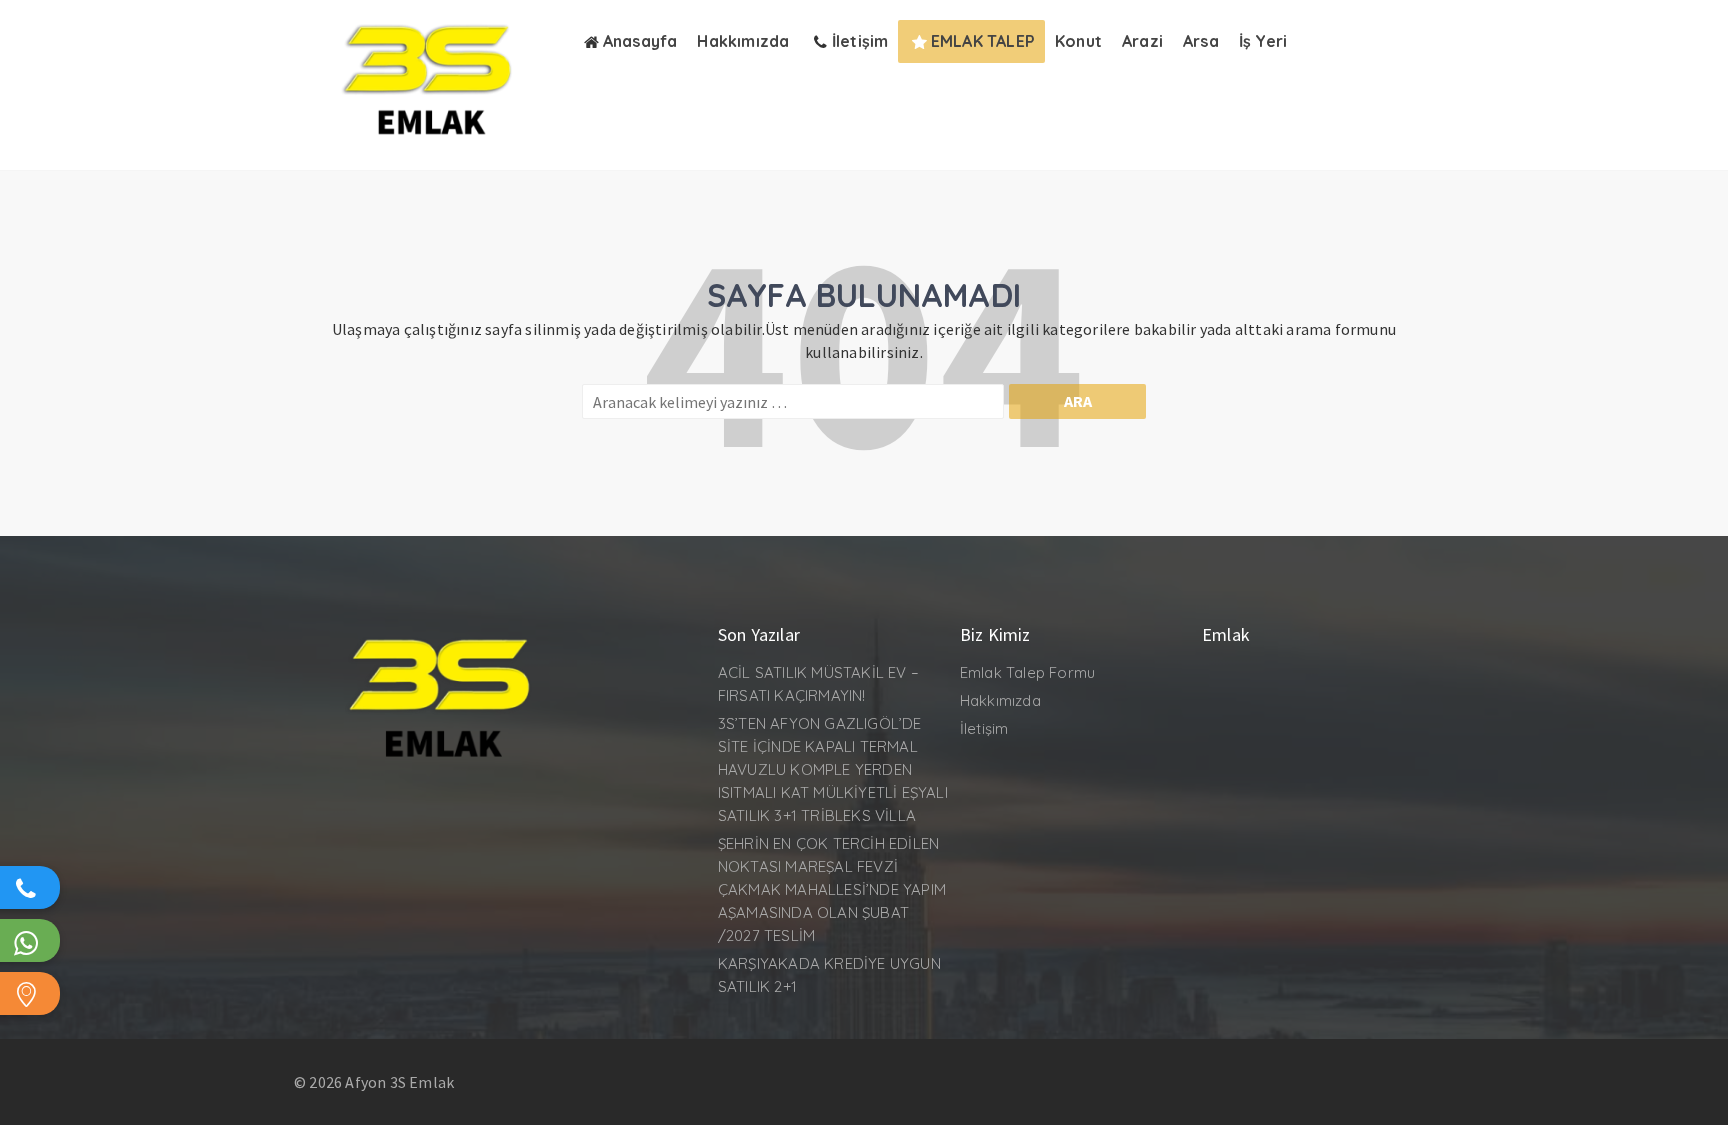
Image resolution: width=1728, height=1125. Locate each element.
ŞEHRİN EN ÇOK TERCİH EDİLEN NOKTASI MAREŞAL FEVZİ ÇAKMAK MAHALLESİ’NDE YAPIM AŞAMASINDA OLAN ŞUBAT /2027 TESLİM (832, 889)
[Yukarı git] (1693, 1090)
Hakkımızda (1000, 700)
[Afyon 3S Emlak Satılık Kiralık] (432, 147)
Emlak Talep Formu (1027, 672)
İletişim (984, 728)
